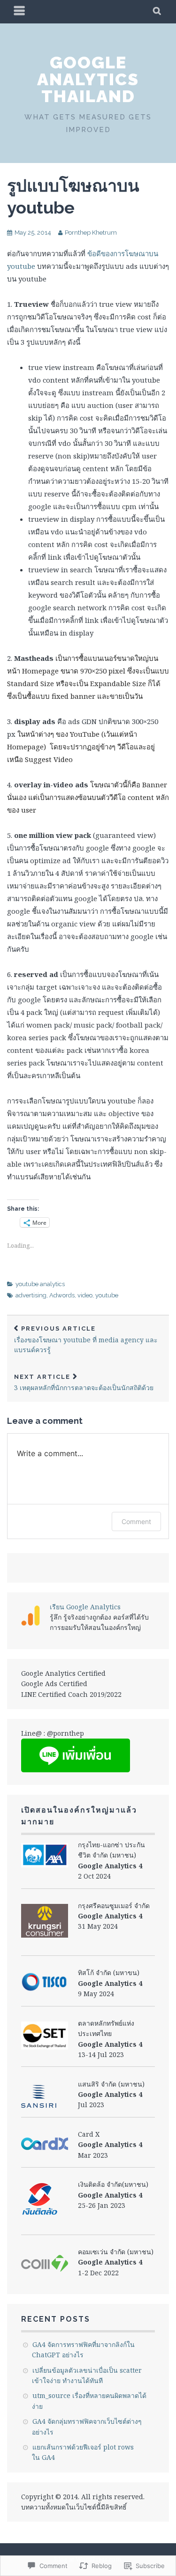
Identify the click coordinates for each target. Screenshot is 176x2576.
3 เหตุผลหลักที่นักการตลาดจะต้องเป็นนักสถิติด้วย (84, 1383)
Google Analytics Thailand (88, 79)
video (85, 1295)
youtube (107, 1295)
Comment (136, 1521)
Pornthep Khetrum (91, 233)
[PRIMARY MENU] (20, 12)
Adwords (62, 1295)
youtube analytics (40, 1284)
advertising (31, 1295)
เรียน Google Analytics (85, 1607)
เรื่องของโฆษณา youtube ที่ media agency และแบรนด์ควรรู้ (86, 1340)
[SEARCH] (157, 12)
